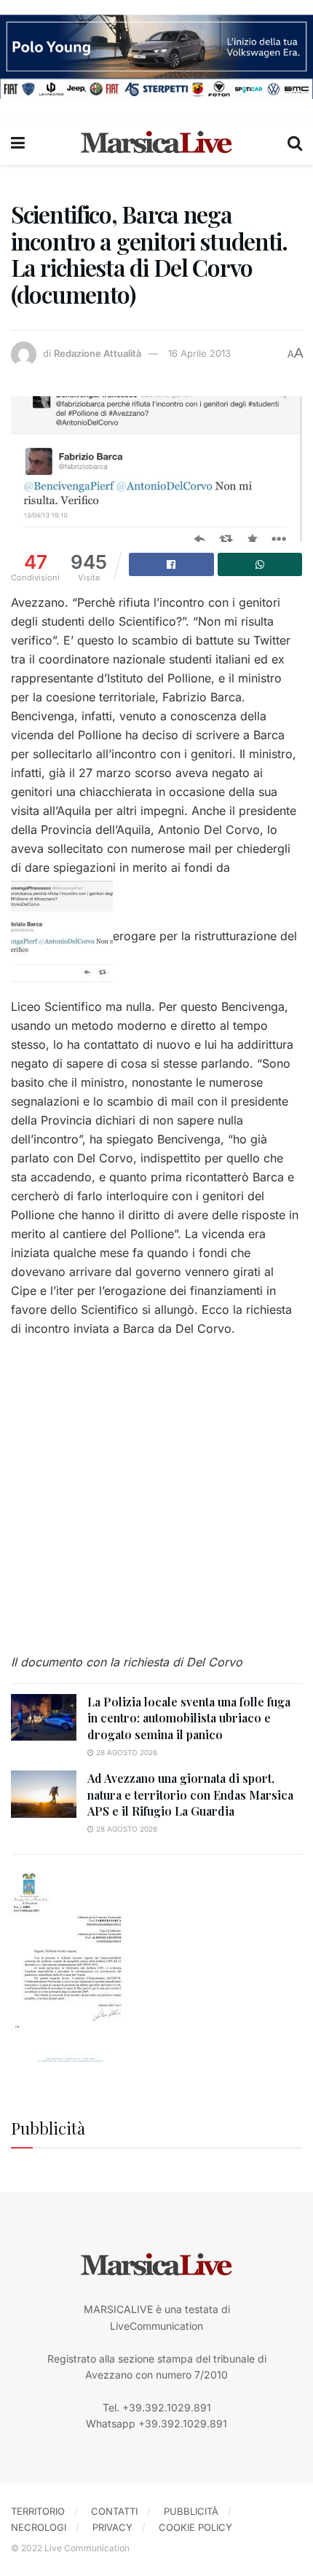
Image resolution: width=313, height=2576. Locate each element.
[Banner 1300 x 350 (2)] (156, 56)
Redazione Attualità (98, 353)
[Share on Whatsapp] (260, 564)
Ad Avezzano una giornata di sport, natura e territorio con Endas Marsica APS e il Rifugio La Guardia (190, 1795)
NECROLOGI (39, 2527)
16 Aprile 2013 (199, 353)
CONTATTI (114, 2511)
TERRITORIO (38, 2511)
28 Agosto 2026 (126, 1752)
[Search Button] (295, 143)
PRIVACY (112, 2527)
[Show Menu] (18, 143)
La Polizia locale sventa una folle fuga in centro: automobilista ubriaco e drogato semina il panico (189, 1718)
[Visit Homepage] (156, 143)
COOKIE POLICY (195, 2527)
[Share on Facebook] (171, 564)
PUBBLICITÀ (191, 2511)
